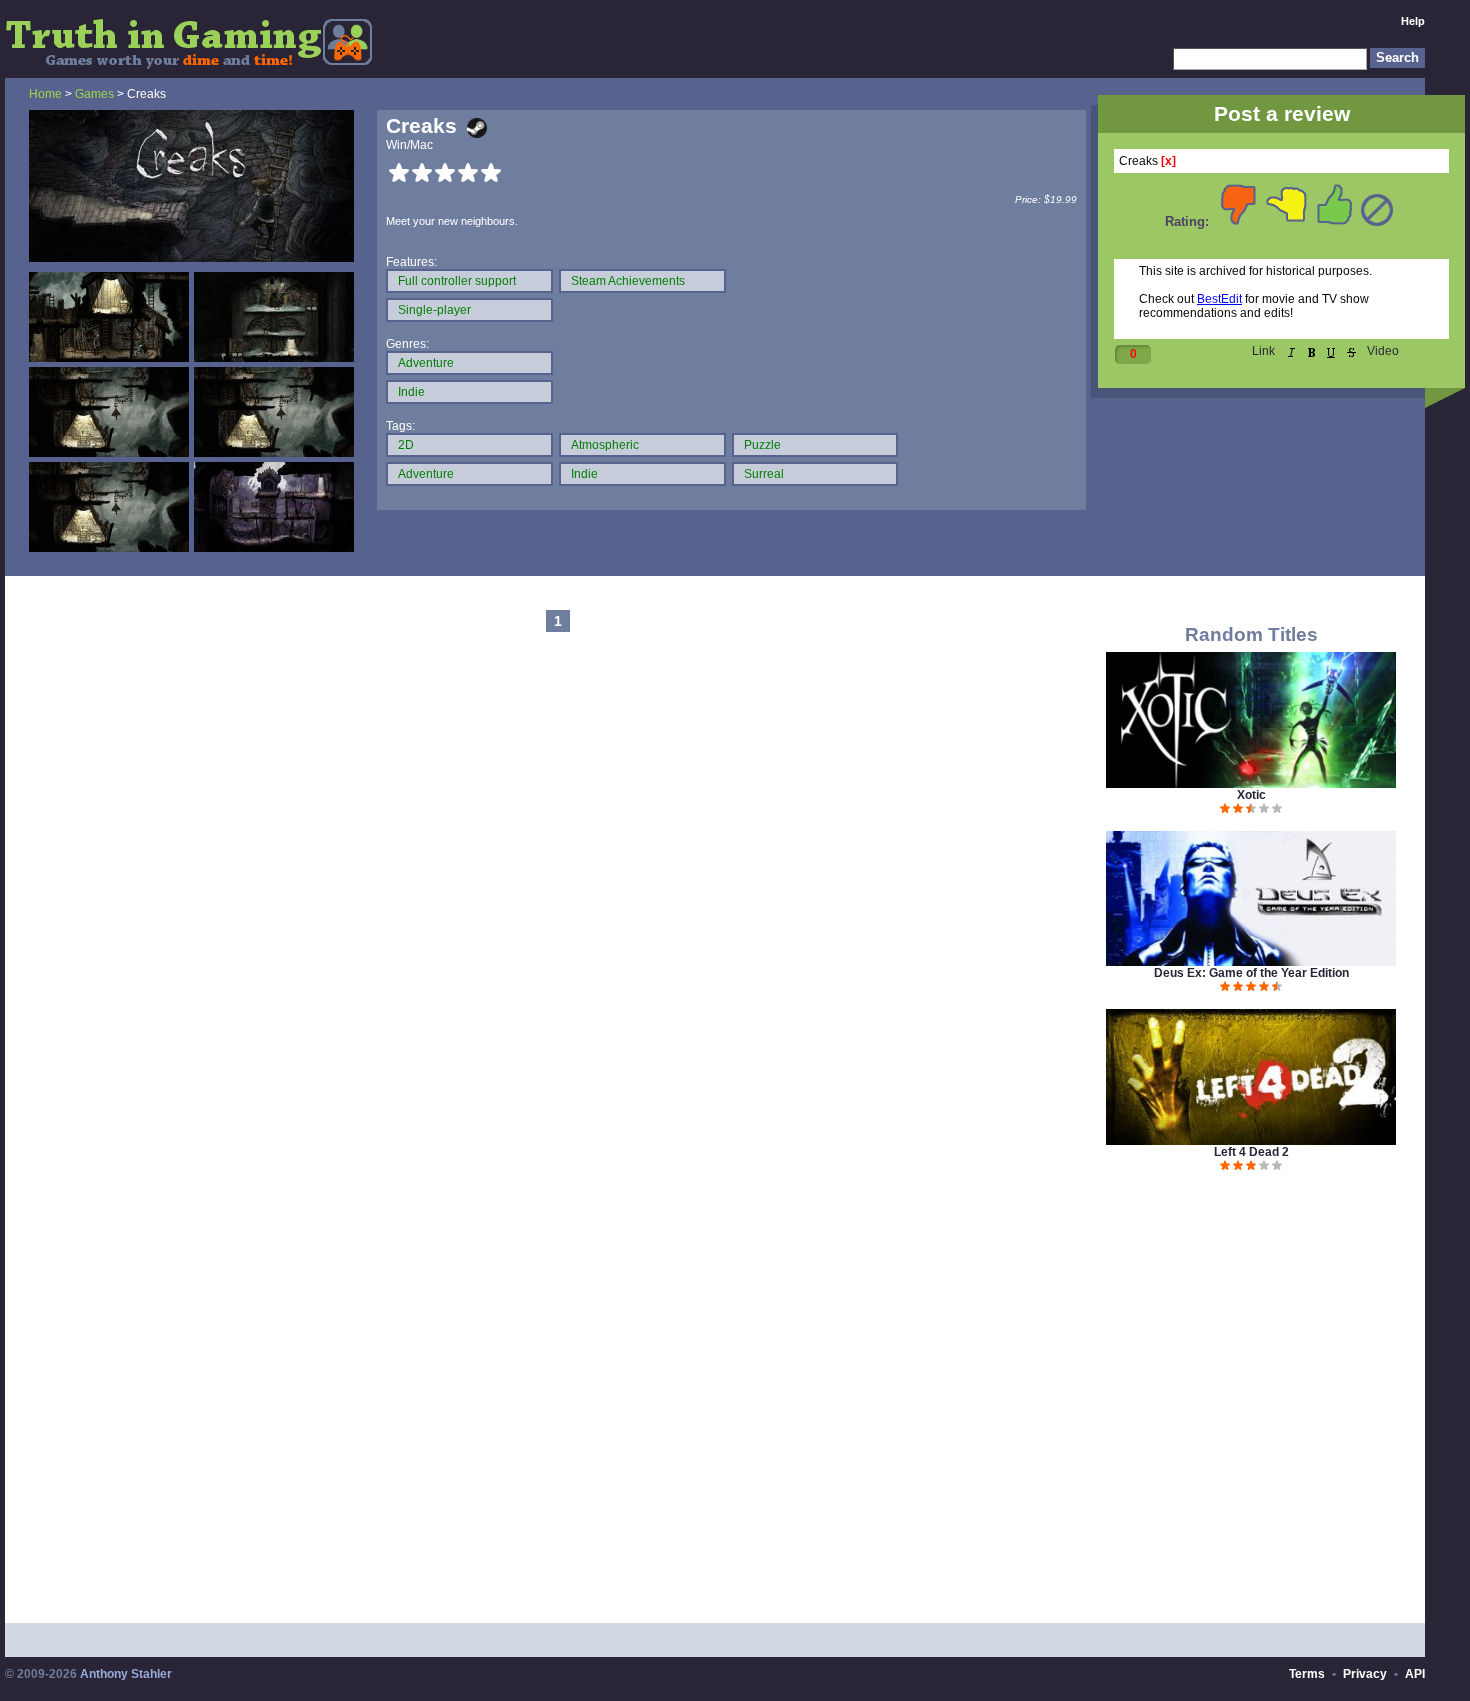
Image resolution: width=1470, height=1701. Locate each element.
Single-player (434, 310)
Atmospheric (605, 445)
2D (406, 445)
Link (1263, 351)
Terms (1307, 1674)
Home (45, 94)
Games (94, 94)
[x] (1168, 161)
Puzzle (762, 445)
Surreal (764, 474)
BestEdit (1219, 299)
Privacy (1365, 1674)
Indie (411, 392)
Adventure (426, 363)
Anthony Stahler (126, 1674)
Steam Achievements (628, 281)
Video (1383, 351)
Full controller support (457, 281)
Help (1413, 21)
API (1415, 1674)
